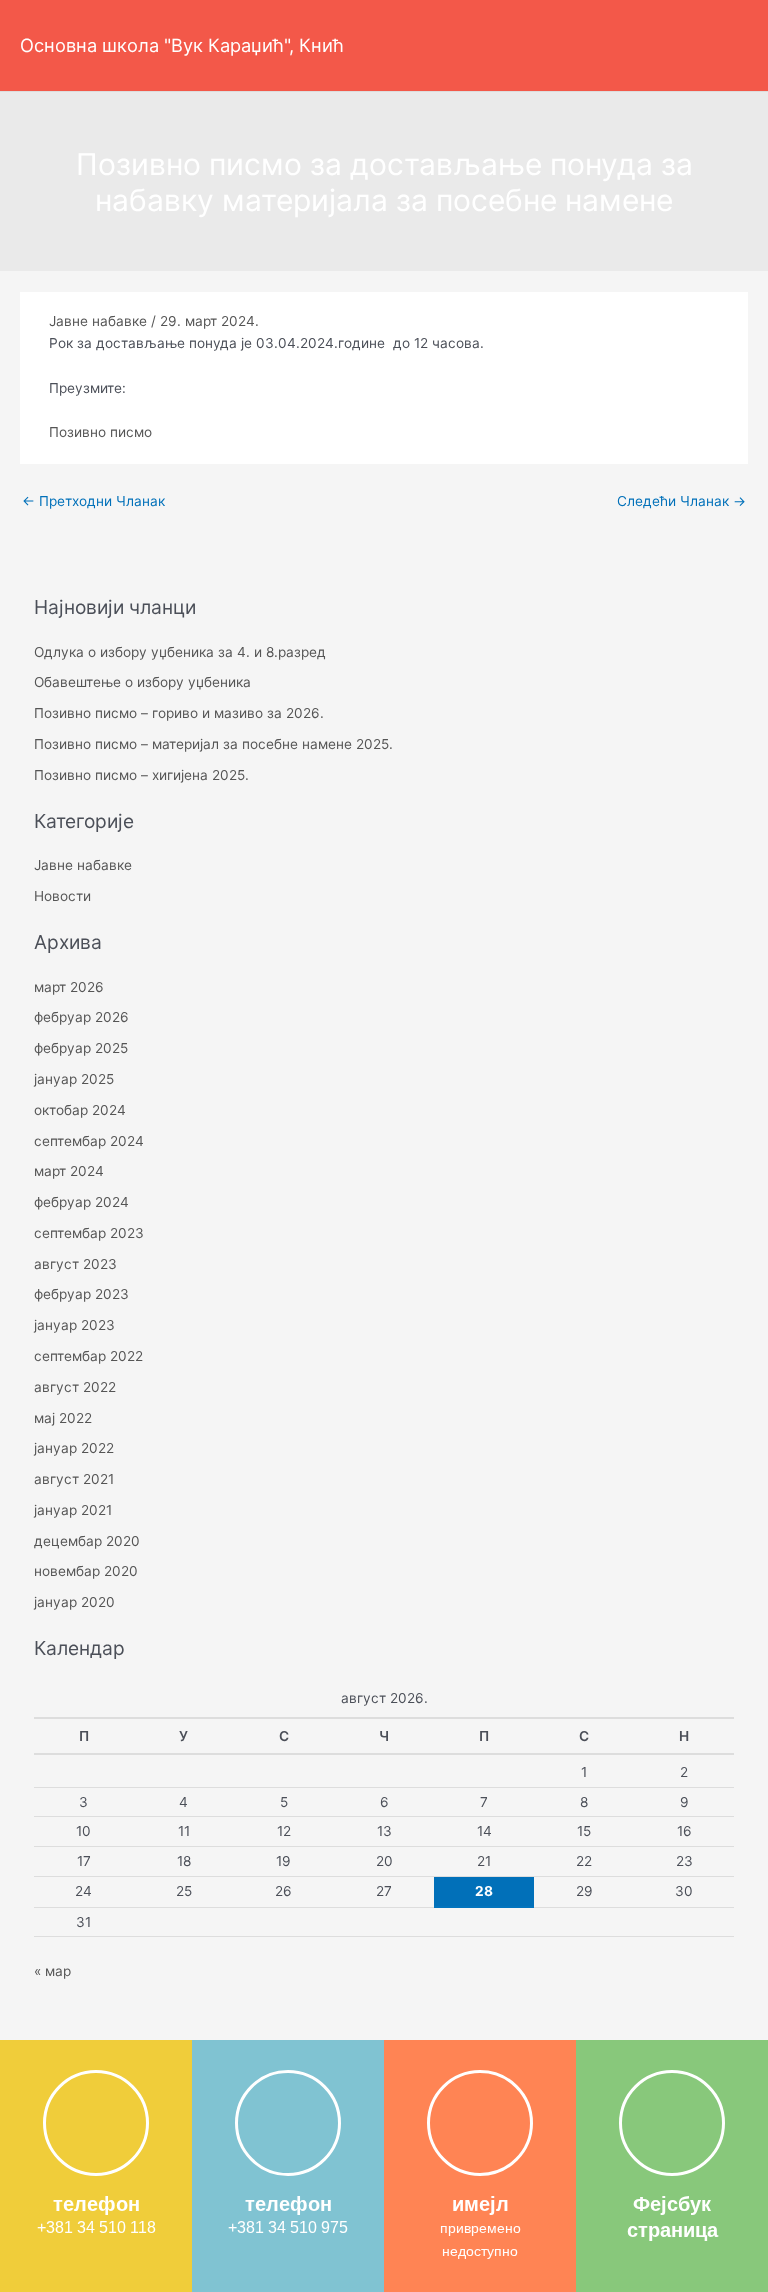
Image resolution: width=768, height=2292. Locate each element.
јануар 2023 (74, 1325)
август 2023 (75, 1264)
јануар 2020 (74, 1602)
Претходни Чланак (93, 501)
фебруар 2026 (81, 1017)
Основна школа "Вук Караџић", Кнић (182, 45)
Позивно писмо (100, 432)
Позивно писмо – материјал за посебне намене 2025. (213, 744)
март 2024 (69, 1171)
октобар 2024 (80, 1110)
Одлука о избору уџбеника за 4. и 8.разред (180, 652)
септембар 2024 (89, 1141)
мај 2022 (63, 1418)
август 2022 (75, 1387)
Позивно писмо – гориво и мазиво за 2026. (179, 713)
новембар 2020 (86, 1571)
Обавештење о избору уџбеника (142, 682)
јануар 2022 (74, 1448)
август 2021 (74, 1479)
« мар (52, 1971)
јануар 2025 (74, 1079)
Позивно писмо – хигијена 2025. (141, 775)
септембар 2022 (88, 1356)
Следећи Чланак (681, 501)
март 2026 (69, 987)
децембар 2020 (87, 1541)
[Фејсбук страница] (672, 2123)
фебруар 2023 (81, 1294)
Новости (62, 896)
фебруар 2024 (81, 1202)
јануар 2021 (73, 1510)
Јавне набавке (98, 321)
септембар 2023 (89, 1233)
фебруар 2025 (81, 1048)
